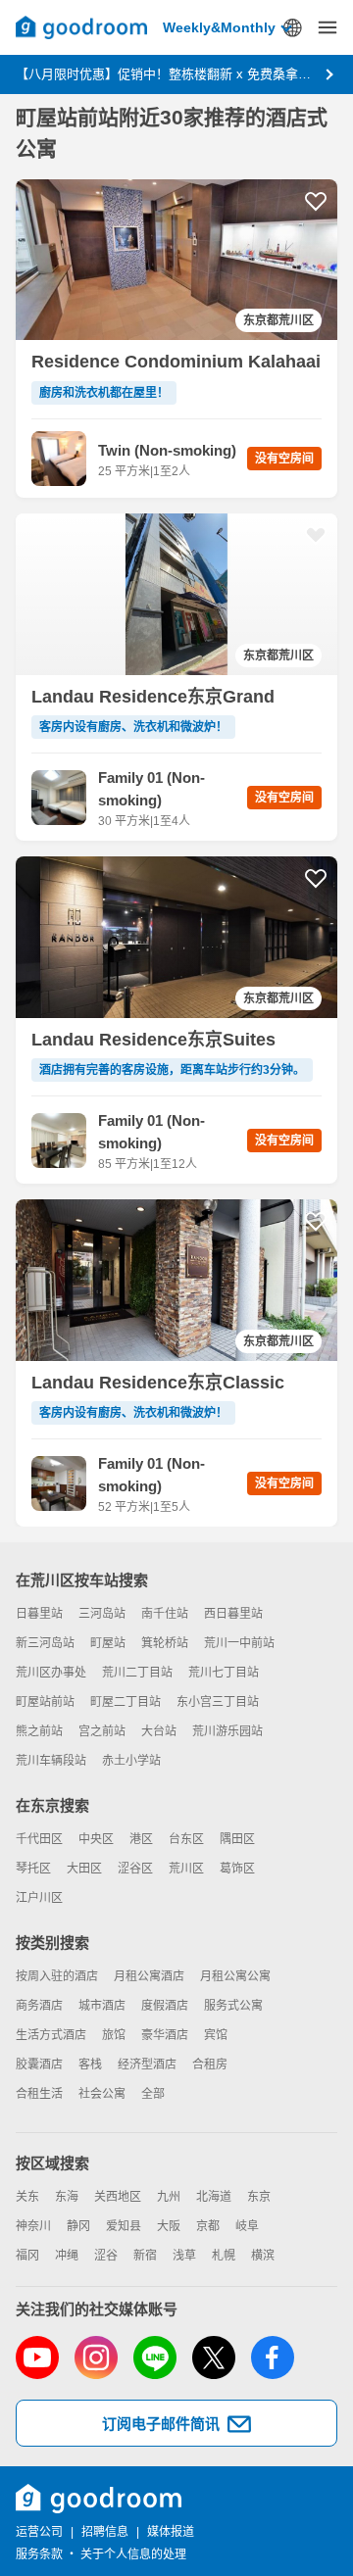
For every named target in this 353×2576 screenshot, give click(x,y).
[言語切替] (292, 27)
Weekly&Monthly (219, 27)
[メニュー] (328, 27)
